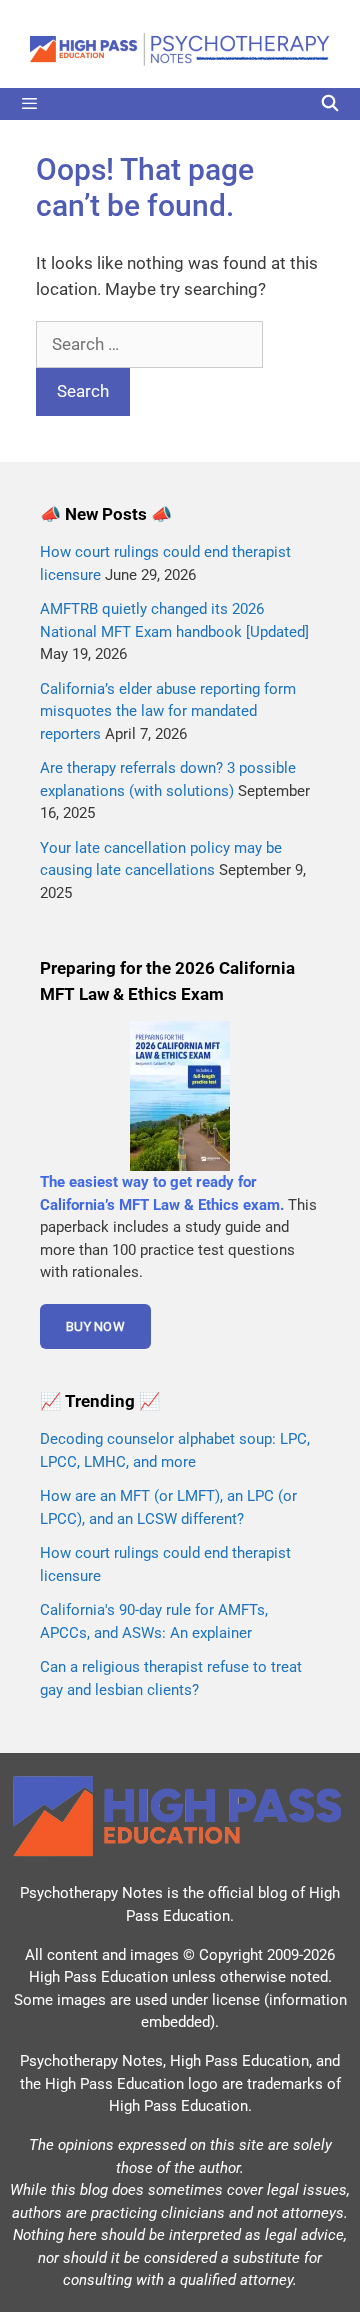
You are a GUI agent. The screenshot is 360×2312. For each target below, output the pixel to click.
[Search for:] (149, 344)
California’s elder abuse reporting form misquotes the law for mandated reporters (168, 711)
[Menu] (180, 104)
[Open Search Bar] (329, 104)
